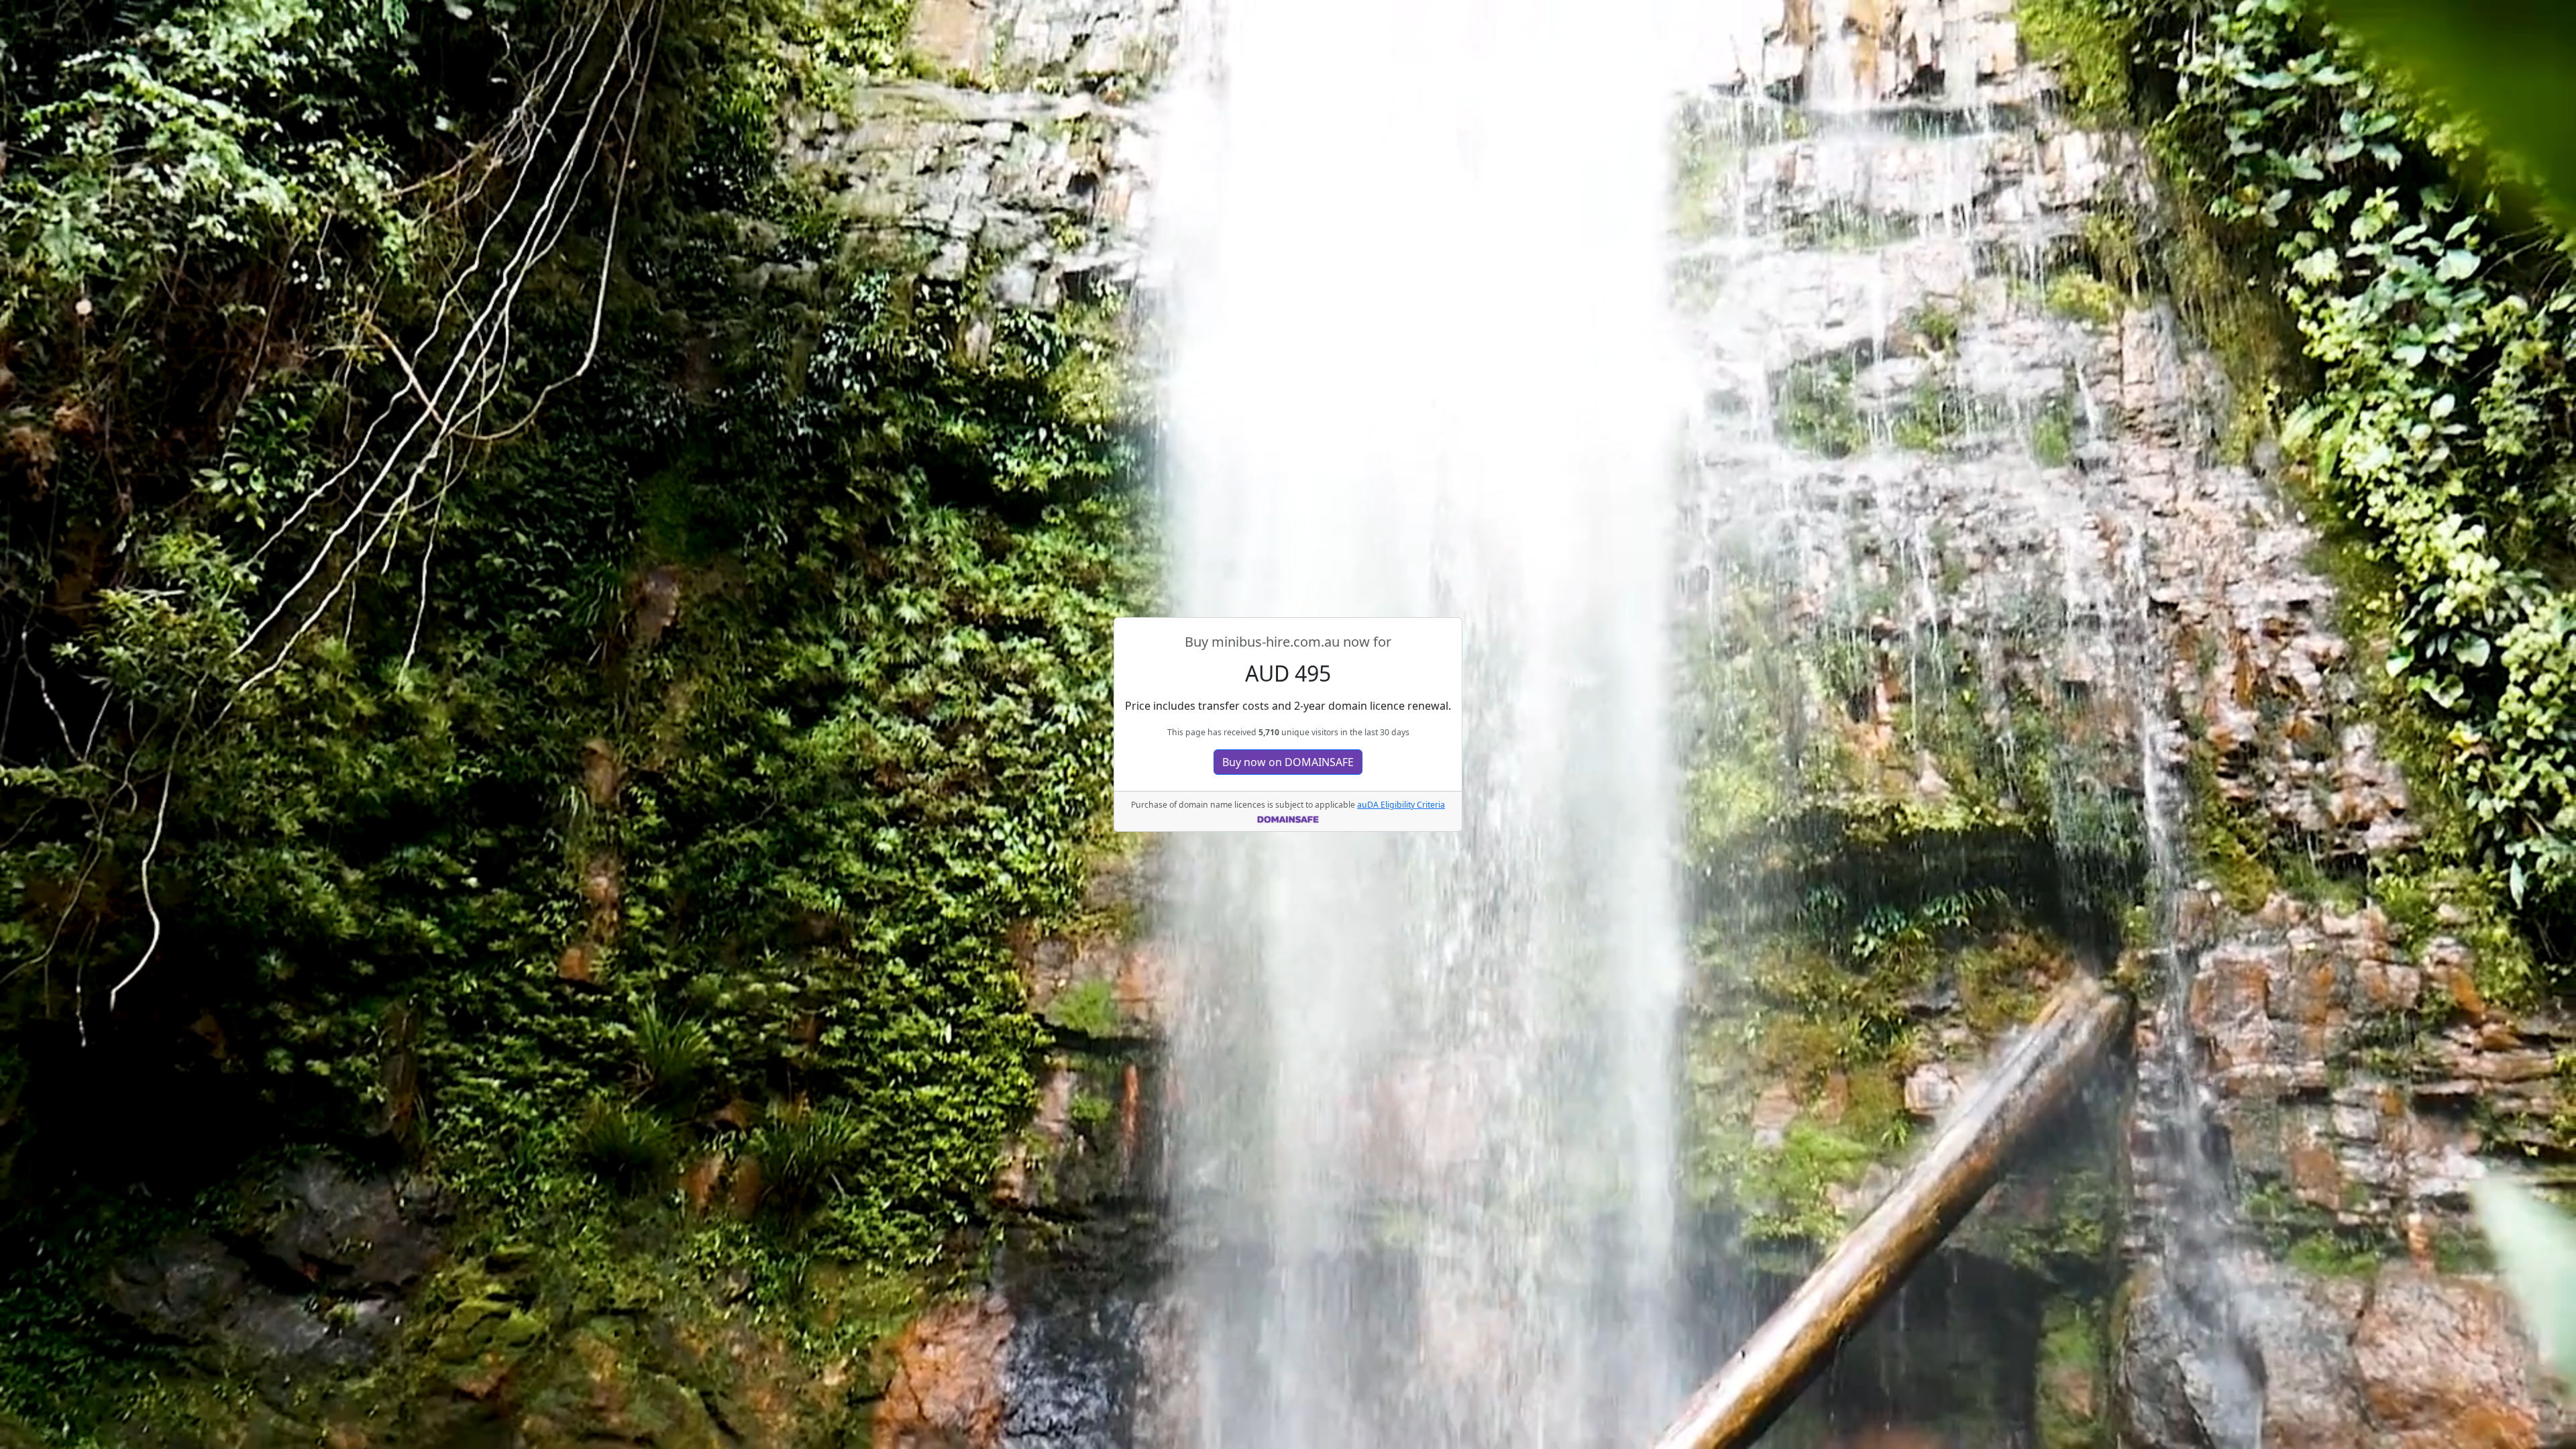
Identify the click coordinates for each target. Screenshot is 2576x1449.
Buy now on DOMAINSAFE (1288, 762)
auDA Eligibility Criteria (1401, 805)
